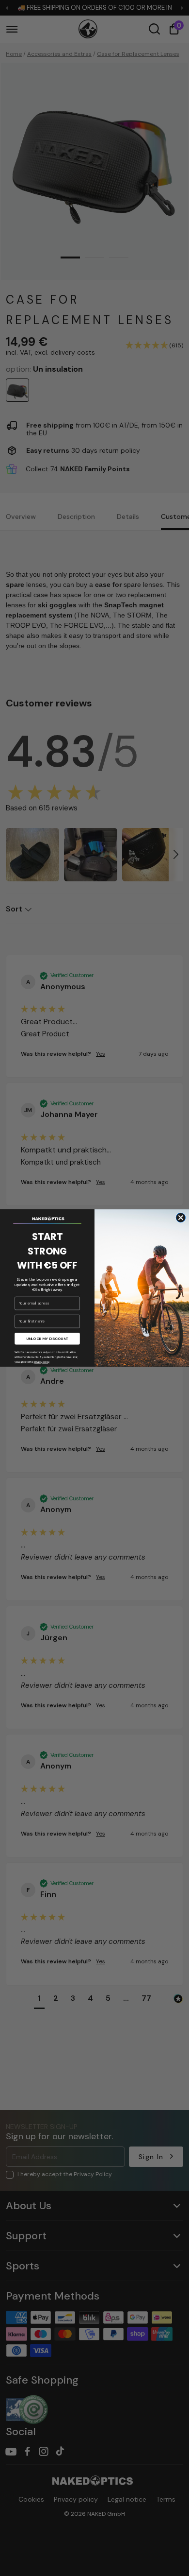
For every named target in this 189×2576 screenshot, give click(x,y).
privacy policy (42, 1362)
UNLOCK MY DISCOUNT (47, 1339)
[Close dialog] (181, 1218)
